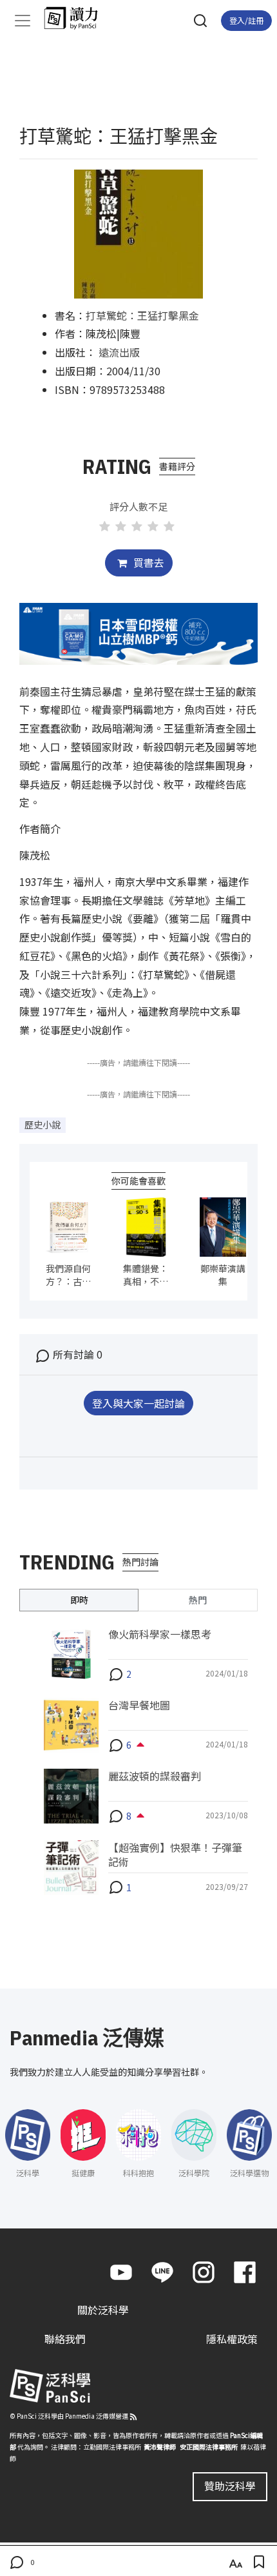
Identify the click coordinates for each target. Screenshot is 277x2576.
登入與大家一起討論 (138, 1403)
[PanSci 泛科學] (77, 18)
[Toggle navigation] (23, 21)
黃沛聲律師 (160, 2447)
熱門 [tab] (198, 1600)
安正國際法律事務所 (209, 2447)
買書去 (148, 562)
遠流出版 (119, 352)
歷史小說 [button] (43, 1125)
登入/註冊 (246, 20)
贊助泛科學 (230, 2486)
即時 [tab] (79, 1600)
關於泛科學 (103, 2310)
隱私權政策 (232, 2339)
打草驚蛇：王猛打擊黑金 (142, 315)
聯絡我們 (65, 2339)
